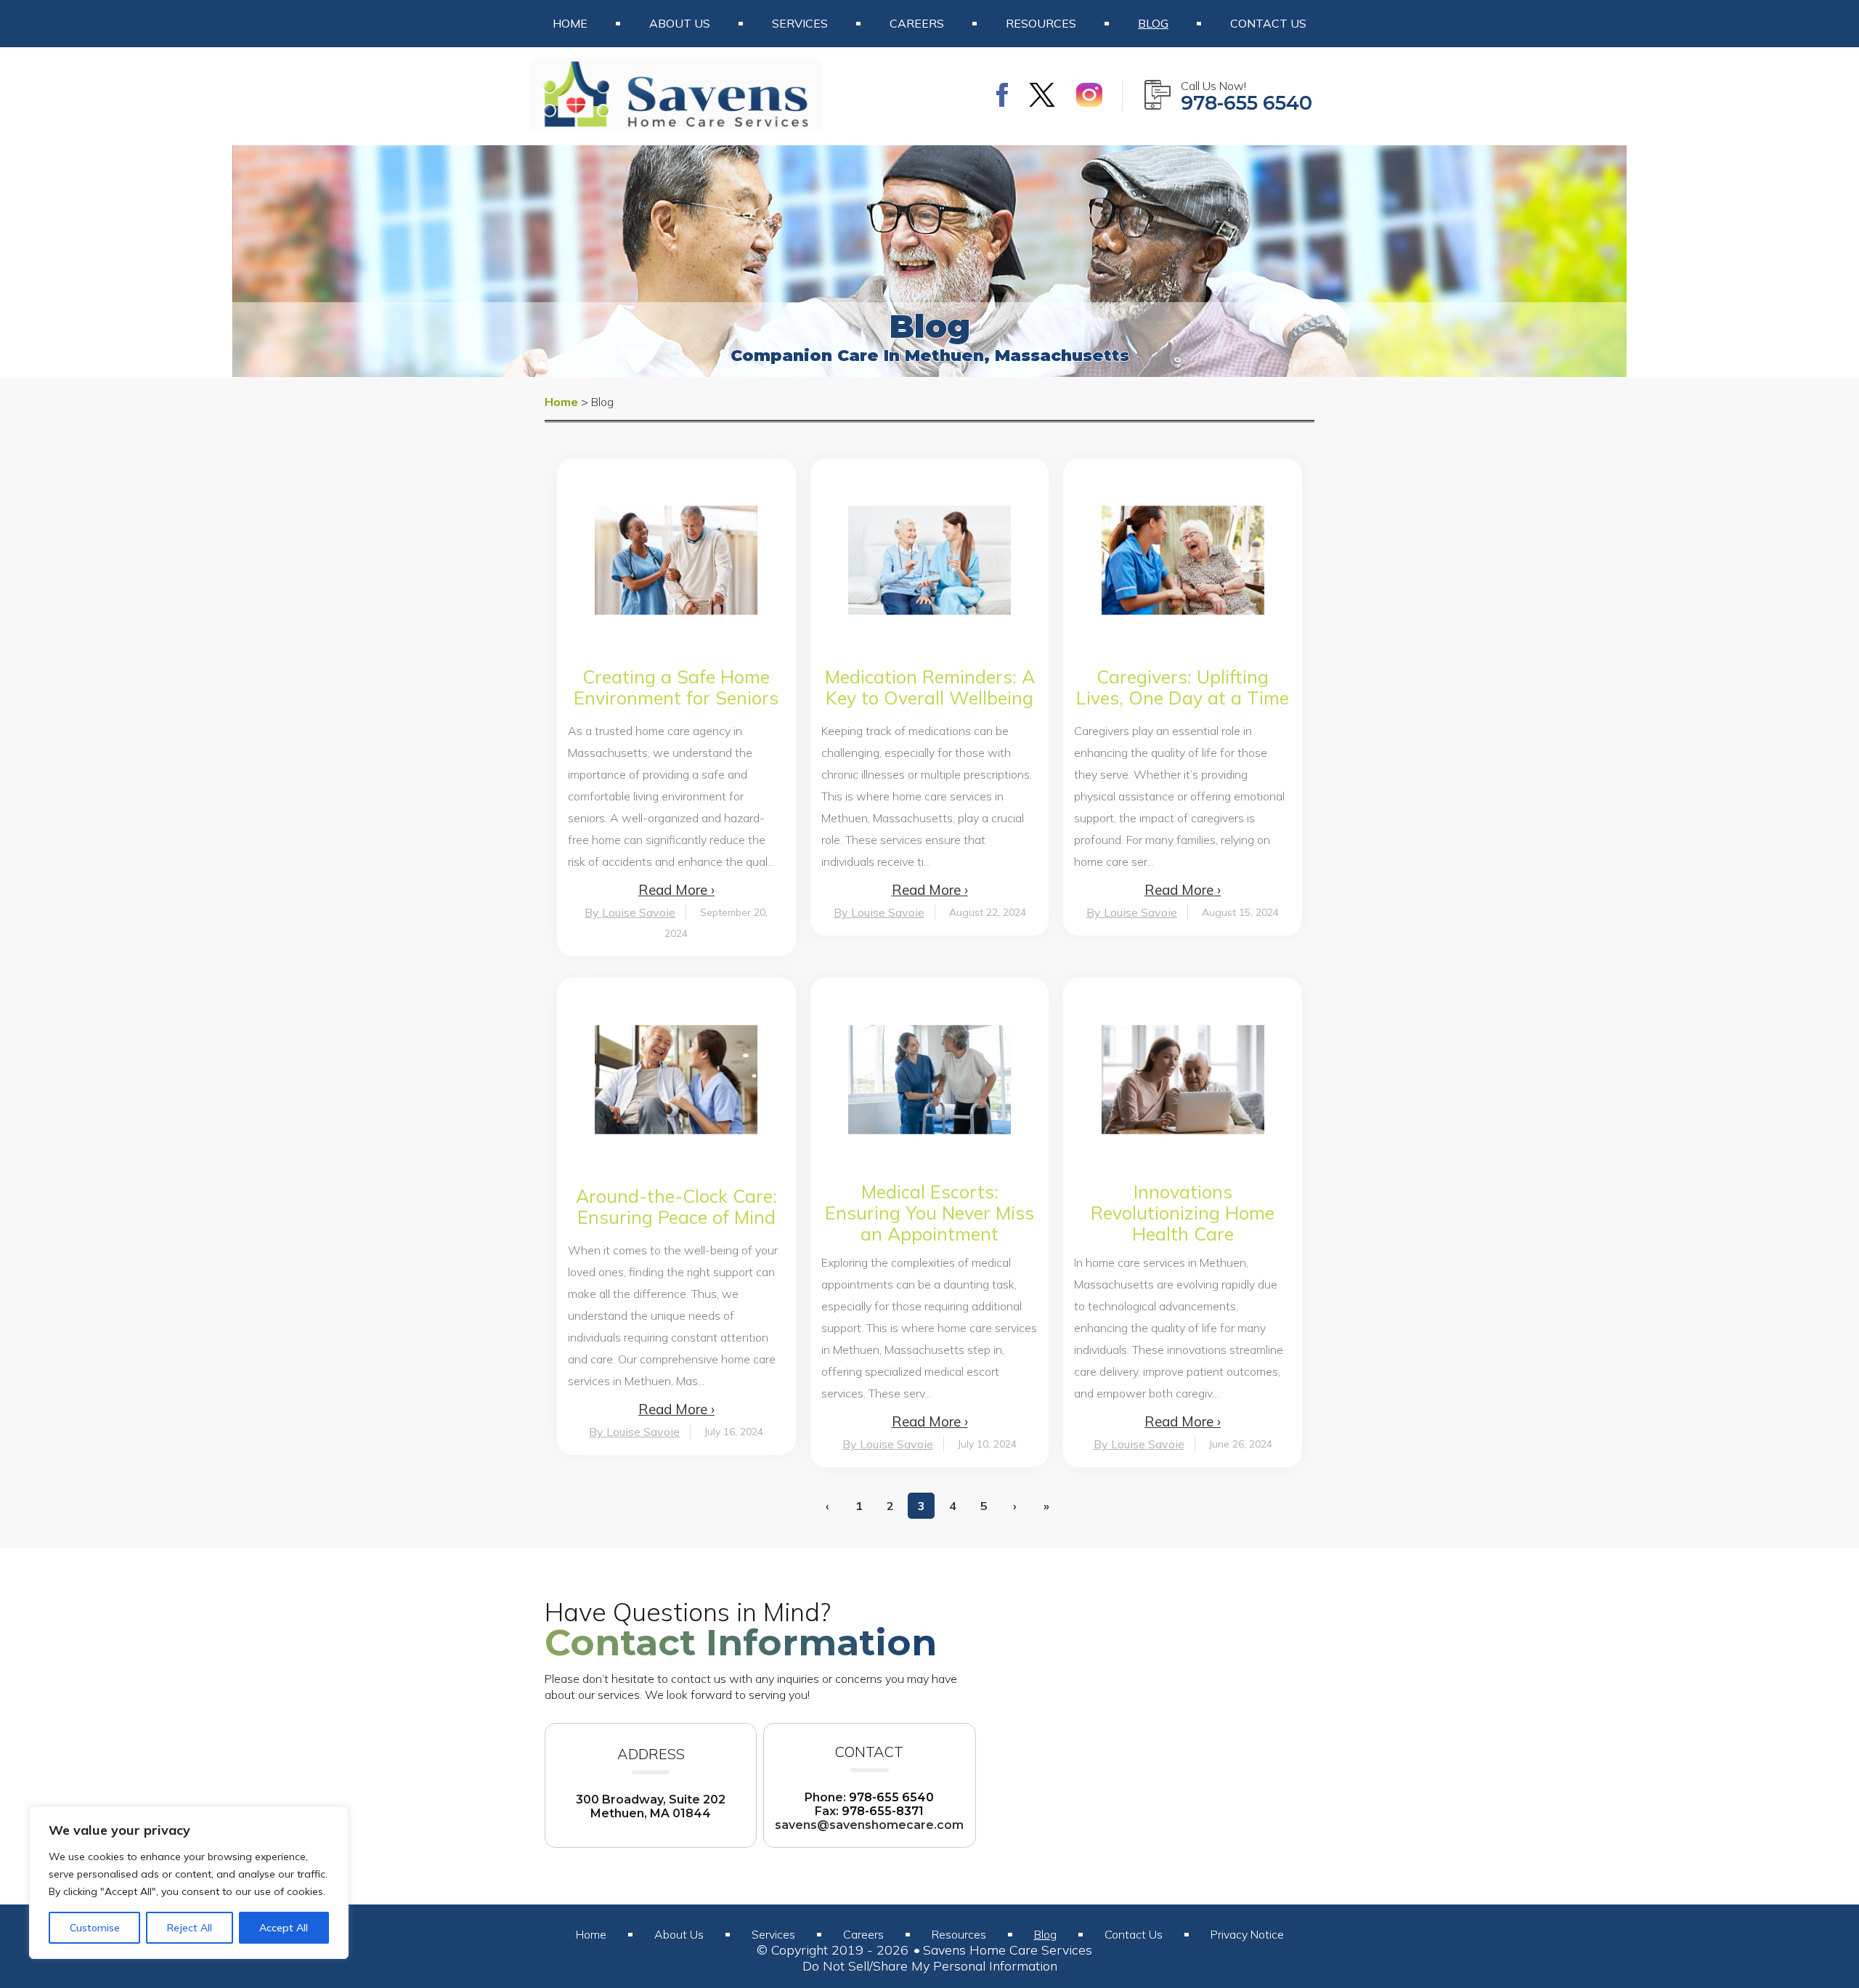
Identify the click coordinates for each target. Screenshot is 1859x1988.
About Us (680, 23)
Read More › (676, 890)
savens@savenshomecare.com (869, 1825)
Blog (1153, 23)
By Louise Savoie (630, 912)
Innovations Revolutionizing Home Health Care (1183, 1213)
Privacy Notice (1247, 1934)
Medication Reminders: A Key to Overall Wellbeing (930, 687)
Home (570, 23)
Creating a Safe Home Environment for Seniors (676, 687)
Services (800, 23)
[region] (189, 1883)
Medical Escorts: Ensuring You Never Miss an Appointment (929, 1213)
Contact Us (1268, 23)
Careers (917, 23)
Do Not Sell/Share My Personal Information (930, 1966)
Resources (1041, 23)
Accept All (284, 1928)
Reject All (190, 1928)
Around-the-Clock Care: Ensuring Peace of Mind (676, 1206)
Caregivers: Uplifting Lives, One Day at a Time (1183, 687)
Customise (95, 1928)
